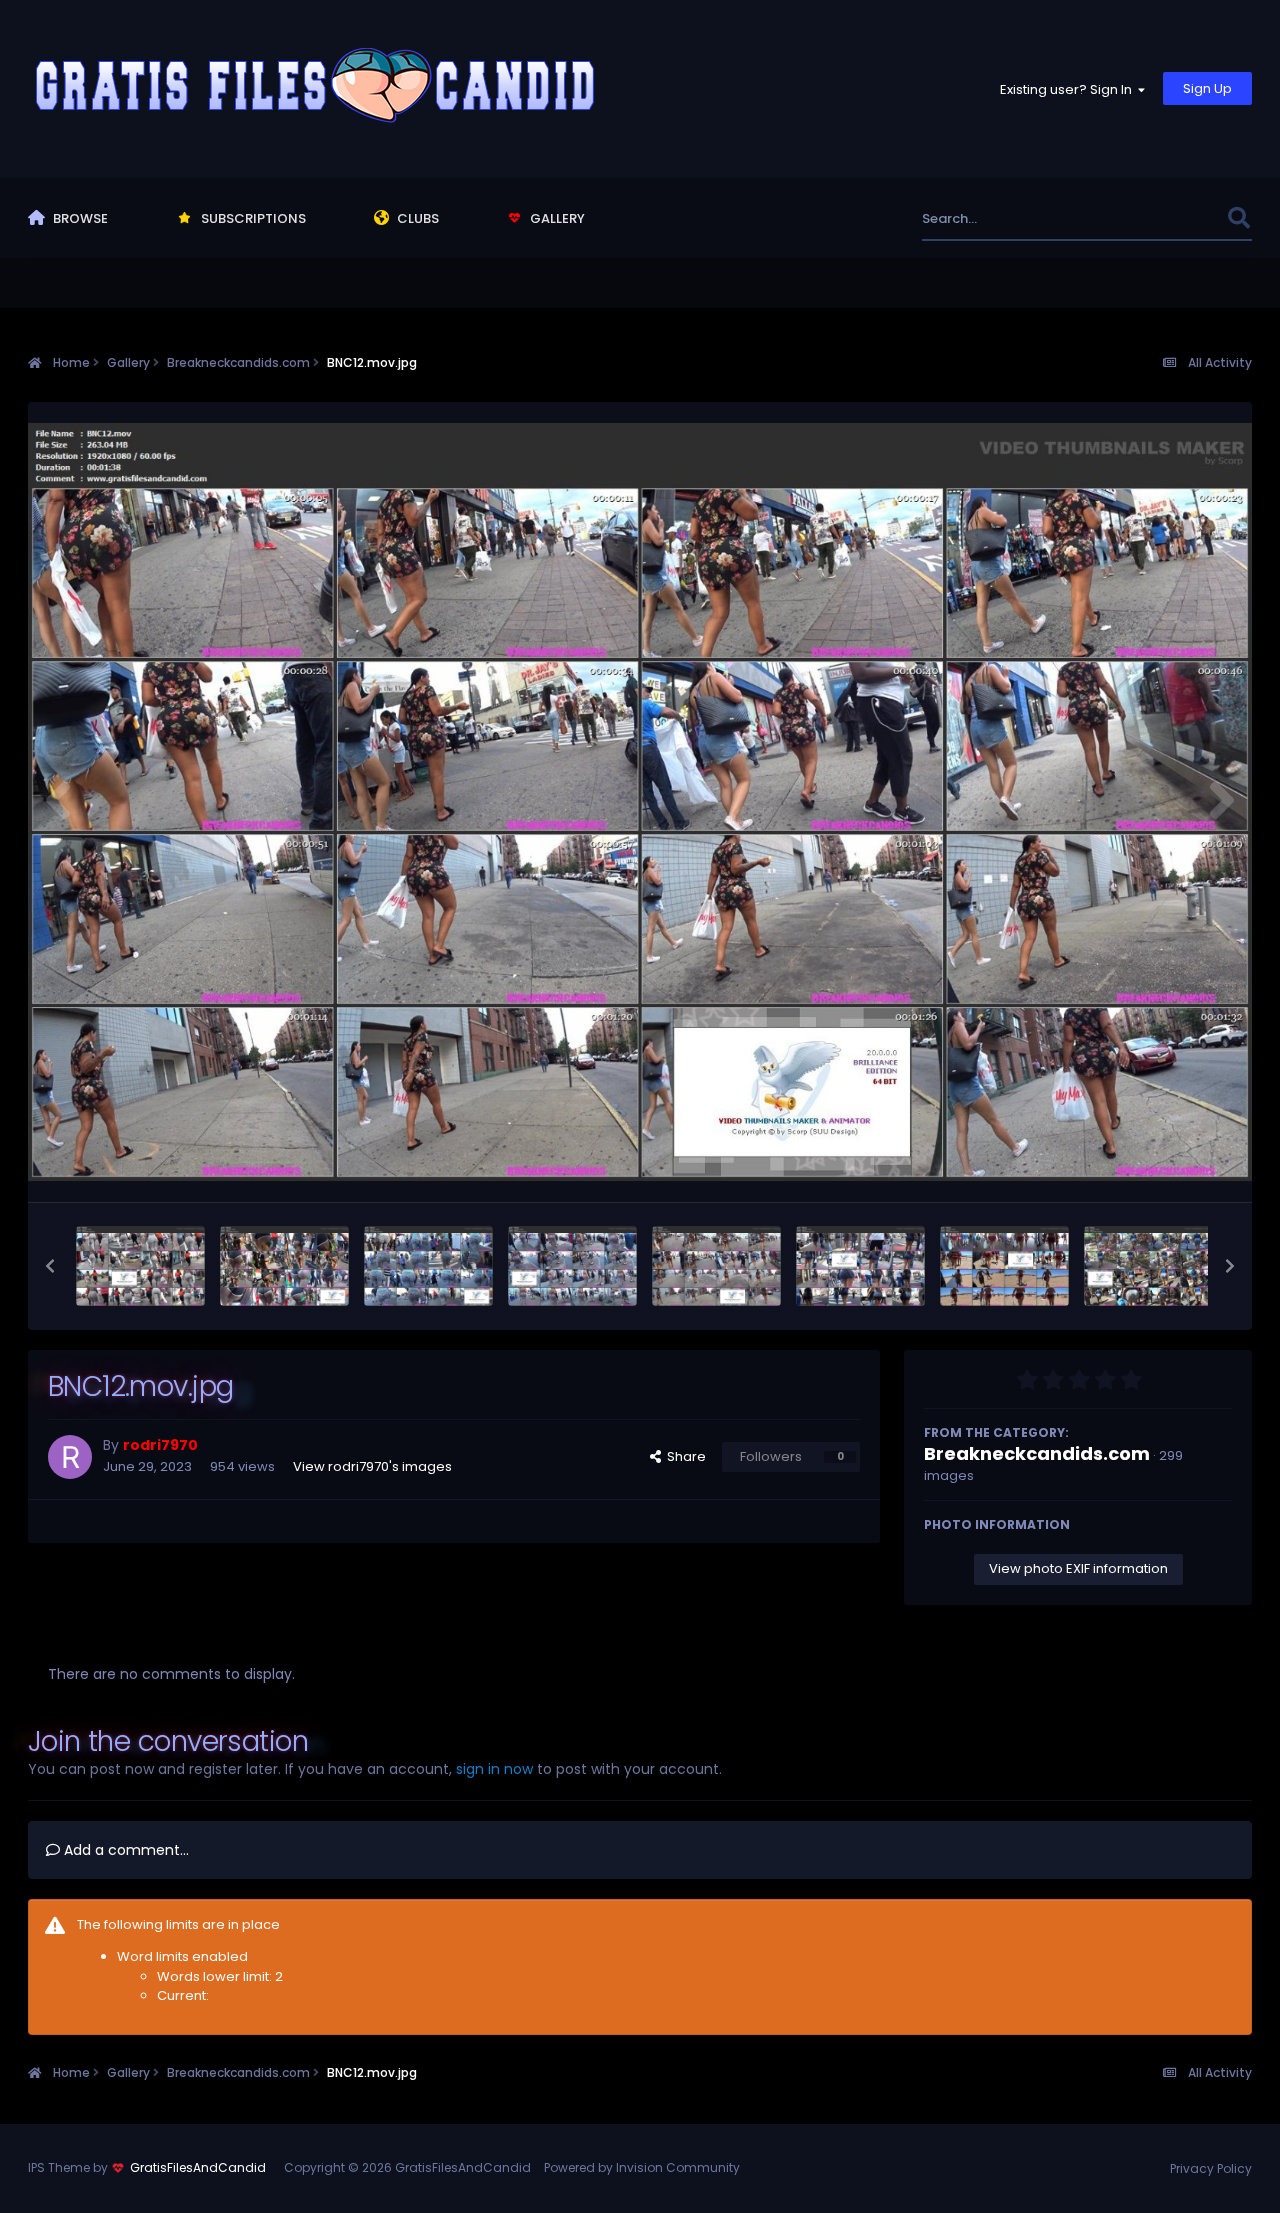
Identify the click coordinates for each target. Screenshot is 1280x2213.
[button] (50, 1266)
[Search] (1238, 218)
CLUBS (416, 218)
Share (683, 1456)
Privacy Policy (1211, 2168)
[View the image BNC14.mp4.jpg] (428, 1266)
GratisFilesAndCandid (198, 2167)
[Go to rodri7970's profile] (70, 1457)
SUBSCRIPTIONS (252, 218)
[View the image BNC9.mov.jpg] (1148, 1266)
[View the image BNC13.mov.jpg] (572, 1266)
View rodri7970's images (372, 1466)
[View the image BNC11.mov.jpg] (860, 1266)
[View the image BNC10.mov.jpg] (1004, 1266)
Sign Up (1207, 88)
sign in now (494, 1769)
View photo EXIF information (1078, 1568)
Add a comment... (124, 1850)
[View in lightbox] (640, 802)
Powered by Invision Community (642, 2167)
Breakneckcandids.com (1037, 1453)
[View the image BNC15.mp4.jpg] (284, 1266)
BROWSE (79, 218)
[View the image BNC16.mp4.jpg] (140, 1266)
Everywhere (1164, 218)
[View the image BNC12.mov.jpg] (716, 1266)
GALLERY (556, 218)
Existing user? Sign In (1069, 89)
